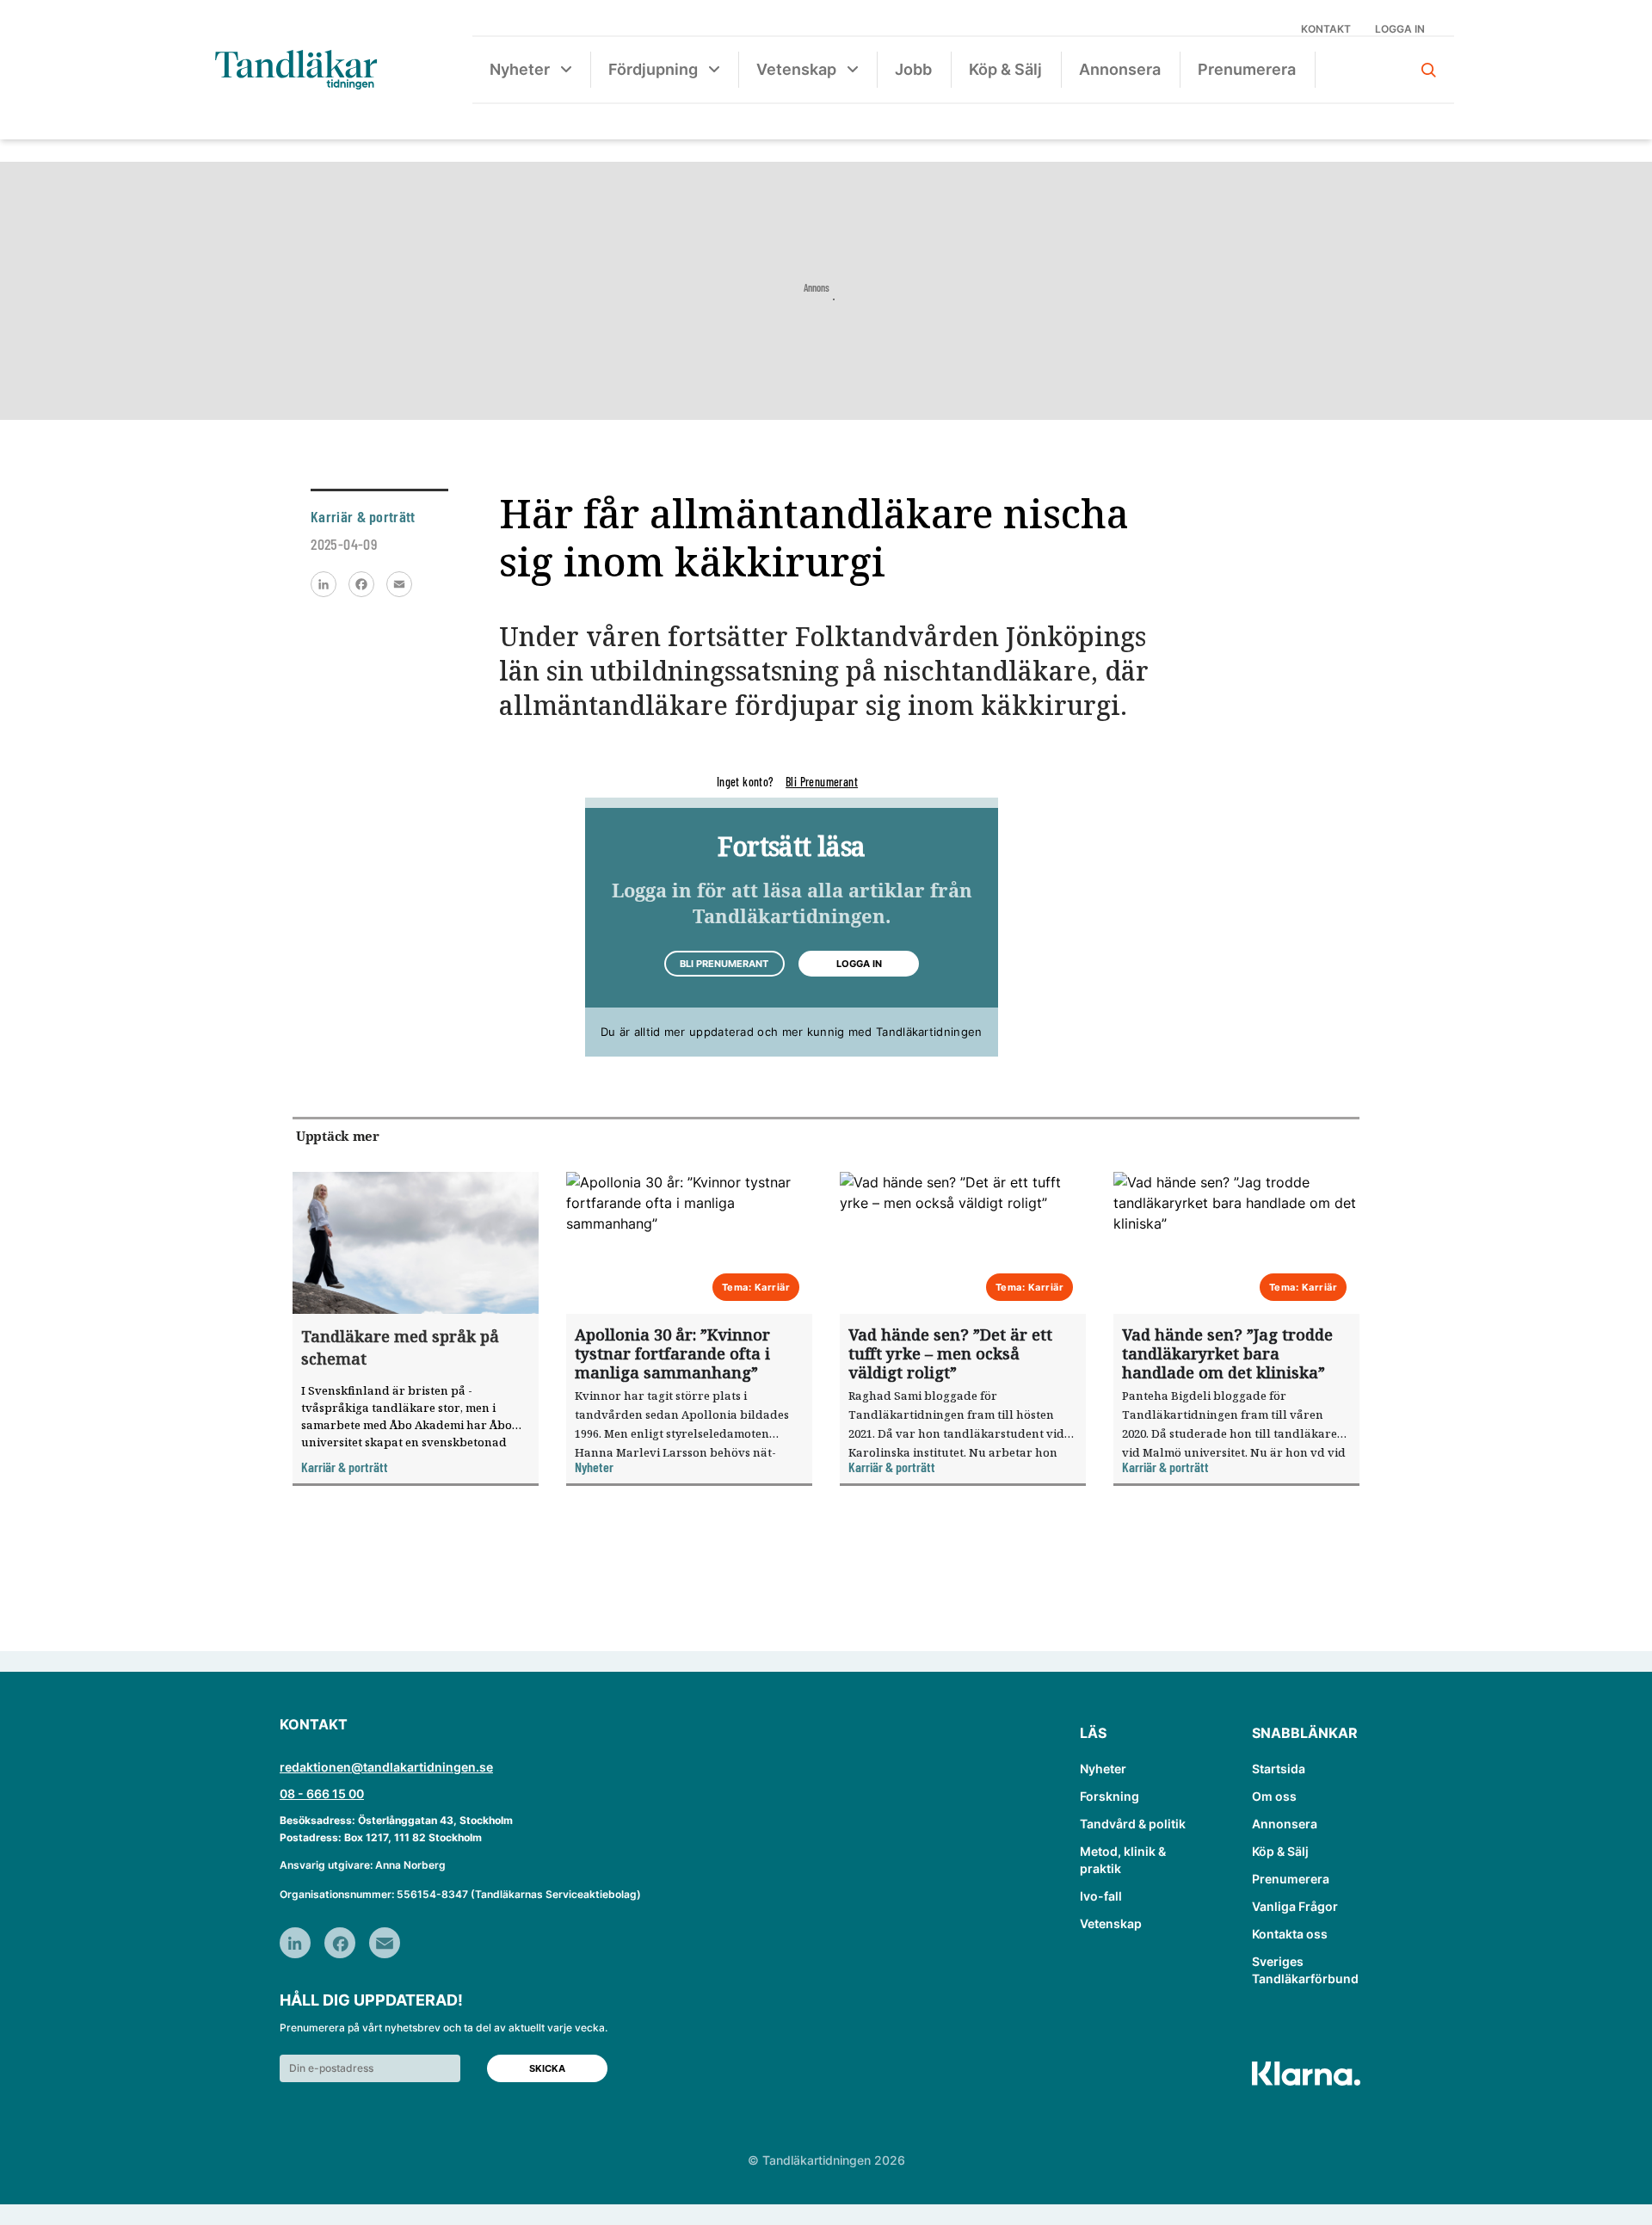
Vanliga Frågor (1295, 1906)
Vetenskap (796, 69)
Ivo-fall (1101, 1896)
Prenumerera (1247, 69)
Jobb (913, 69)
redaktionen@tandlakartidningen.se (386, 1767)
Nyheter (520, 69)
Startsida (1279, 1769)
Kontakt (1326, 29)
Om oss (1274, 1796)
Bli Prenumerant (822, 782)
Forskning (1110, 1796)
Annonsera (1120, 69)
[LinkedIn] (324, 584)
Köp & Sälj (1005, 69)
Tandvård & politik (1133, 1824)
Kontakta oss (1290, 1934)
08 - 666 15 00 (322, 1794)
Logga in (1400, 29)
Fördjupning (653, 69)
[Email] (399, 584)
